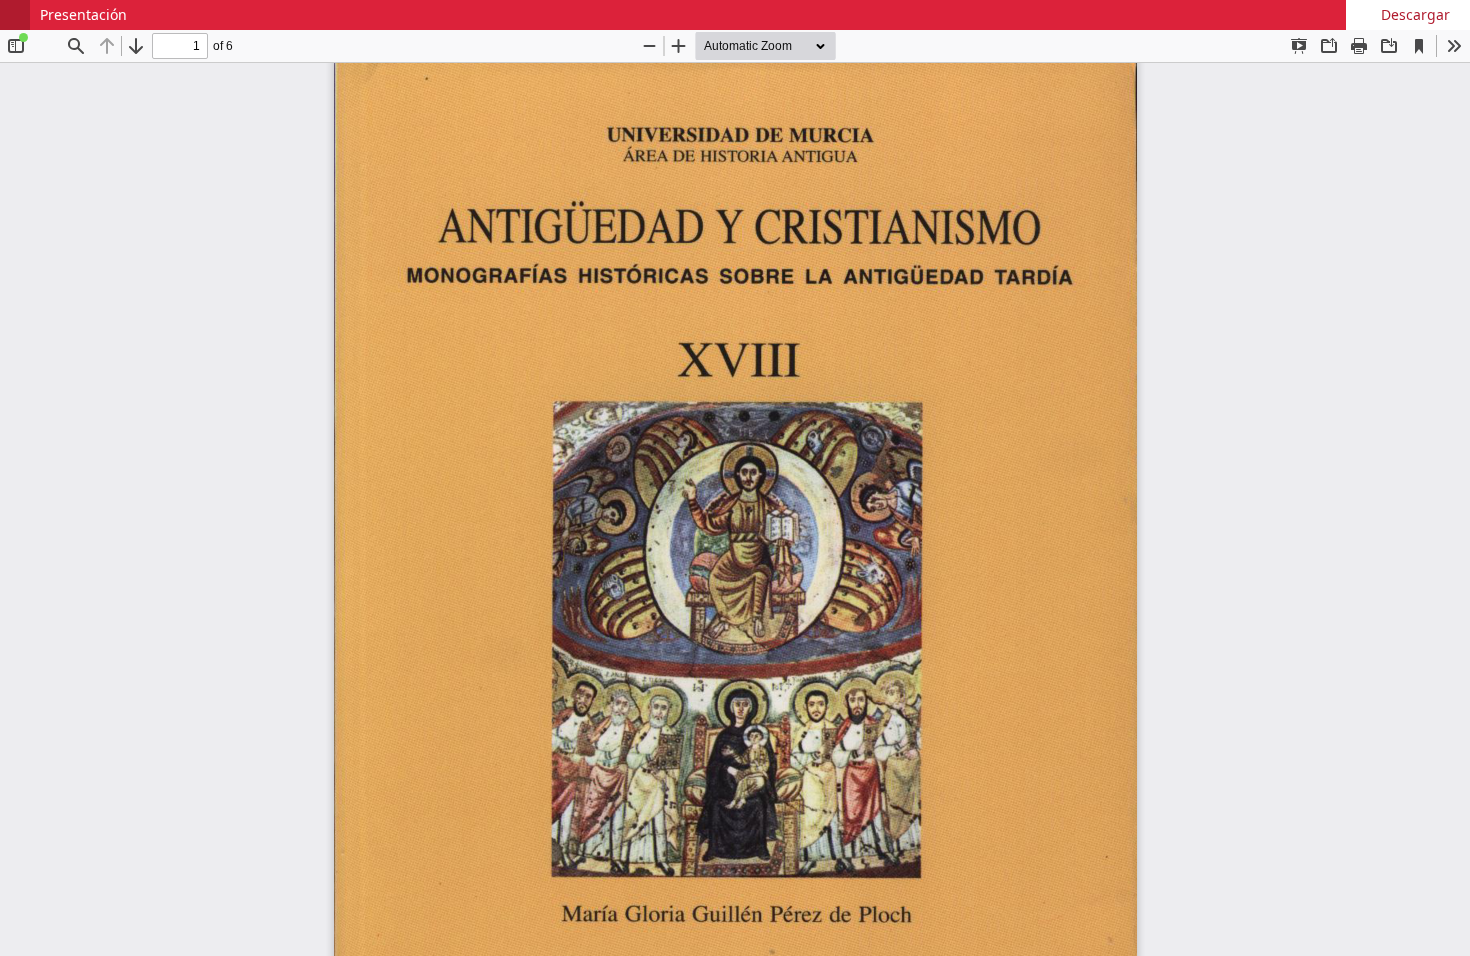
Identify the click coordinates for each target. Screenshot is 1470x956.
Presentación (83, 14)
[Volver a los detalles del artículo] (15, 15)
